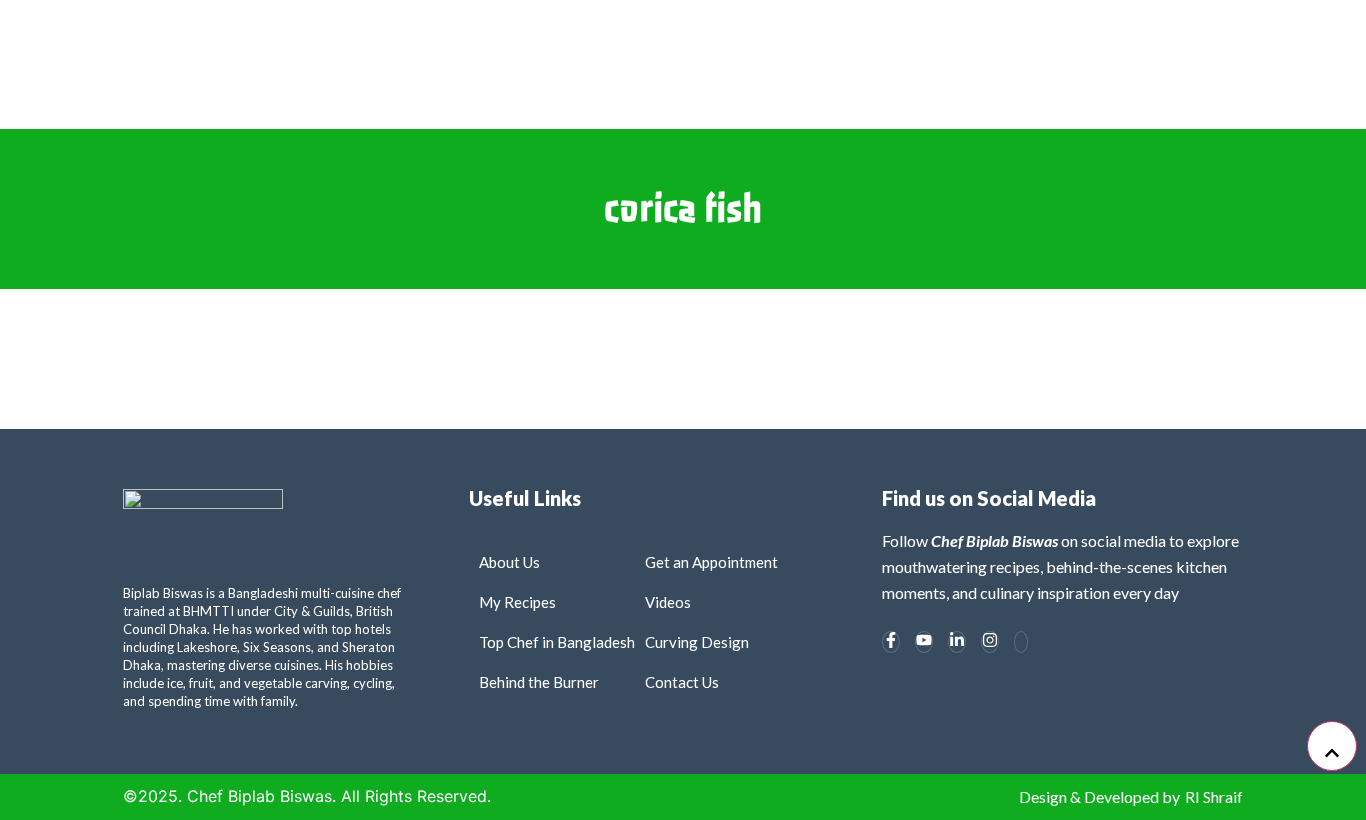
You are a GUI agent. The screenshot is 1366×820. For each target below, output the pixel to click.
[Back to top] (1332, 746)
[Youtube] (924, 642)
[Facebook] (891, 642)
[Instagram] (990, 642)
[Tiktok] (1021, 642)
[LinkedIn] (957, 642)
